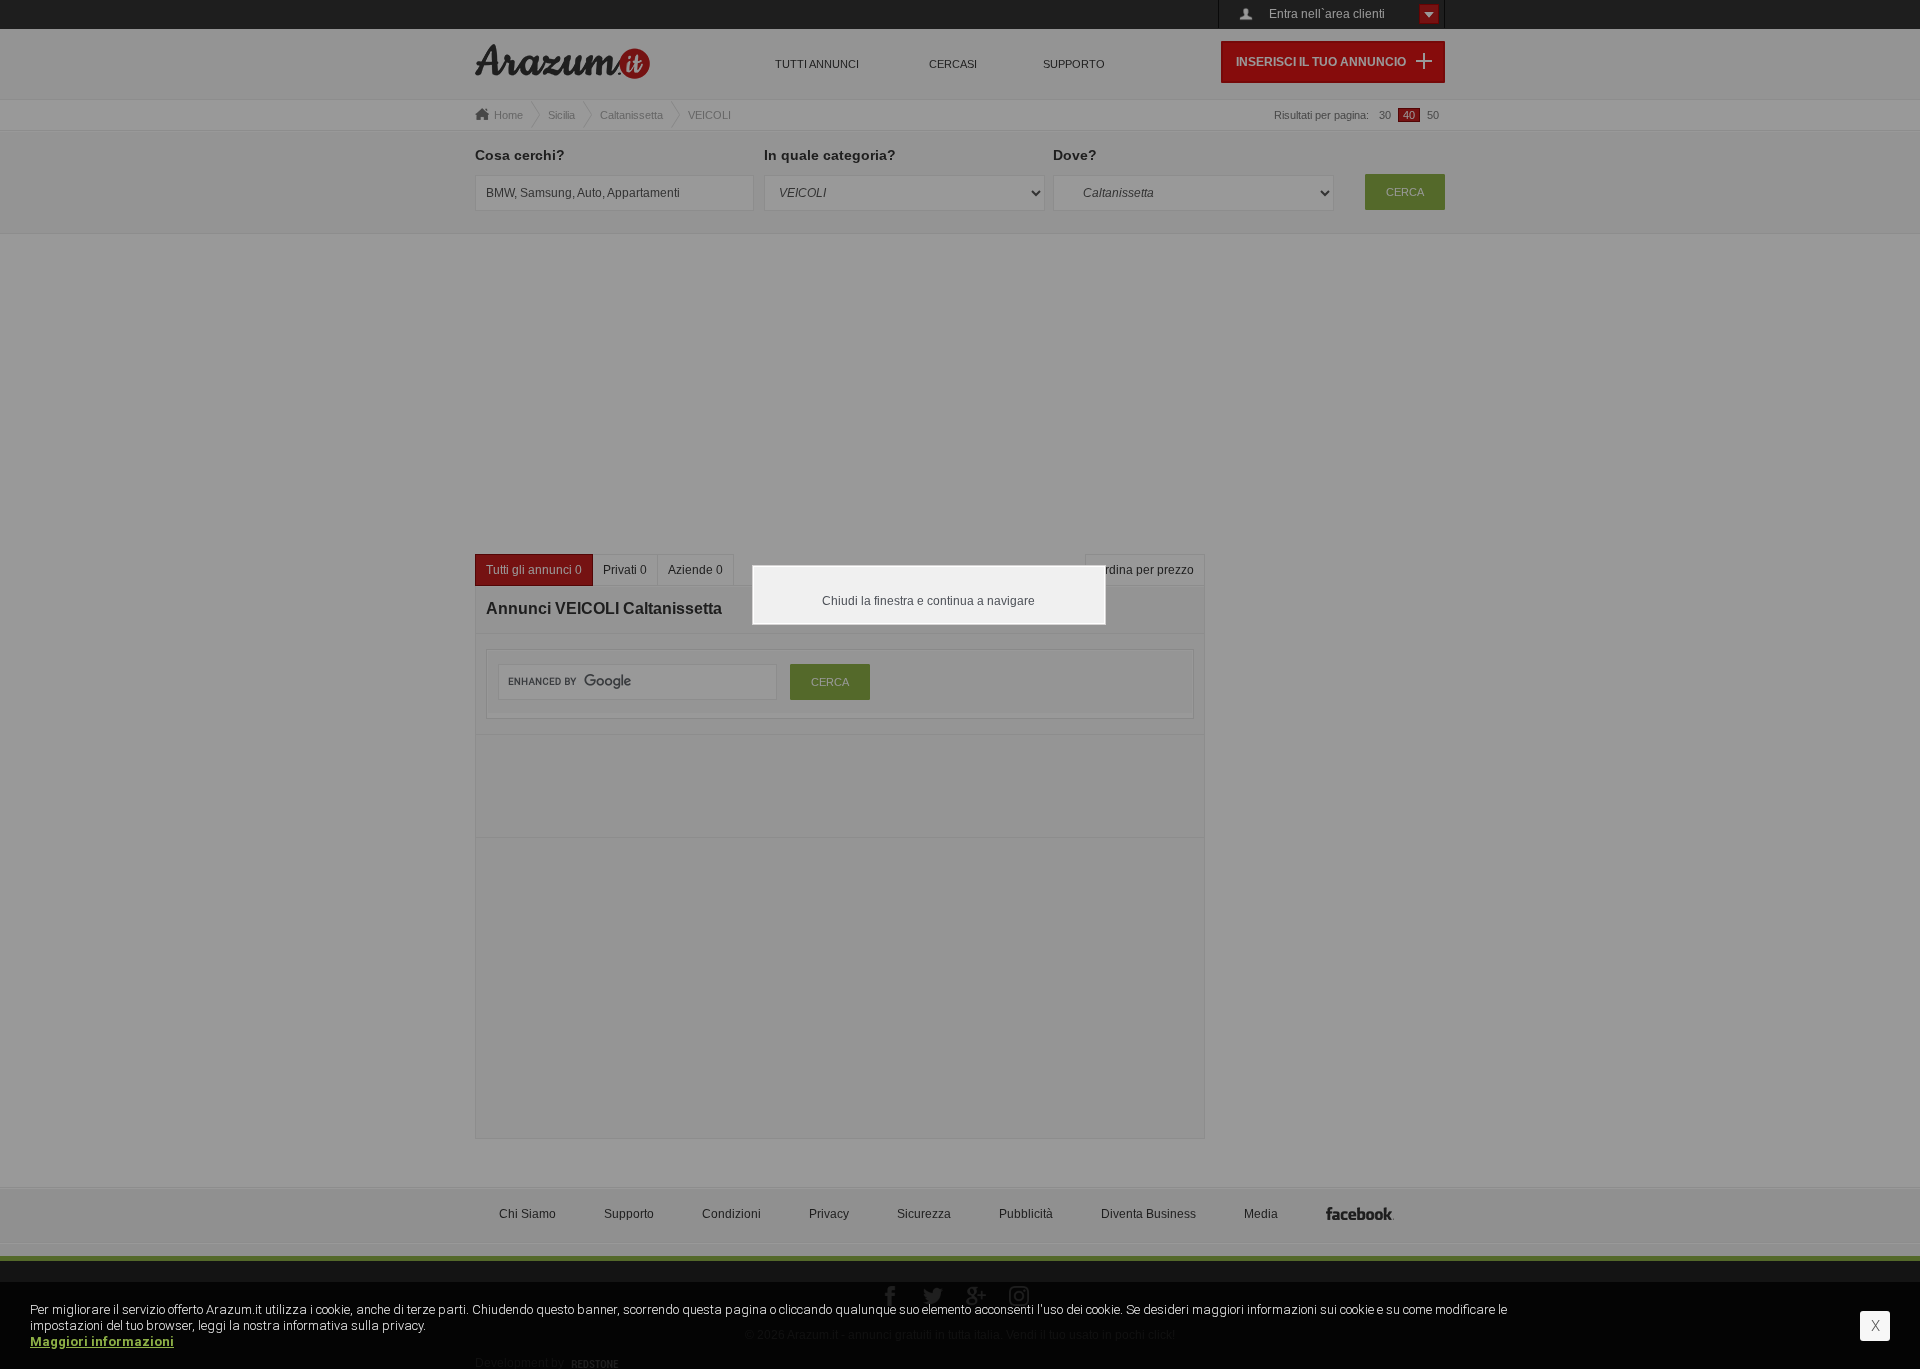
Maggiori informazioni (102, 1341)
